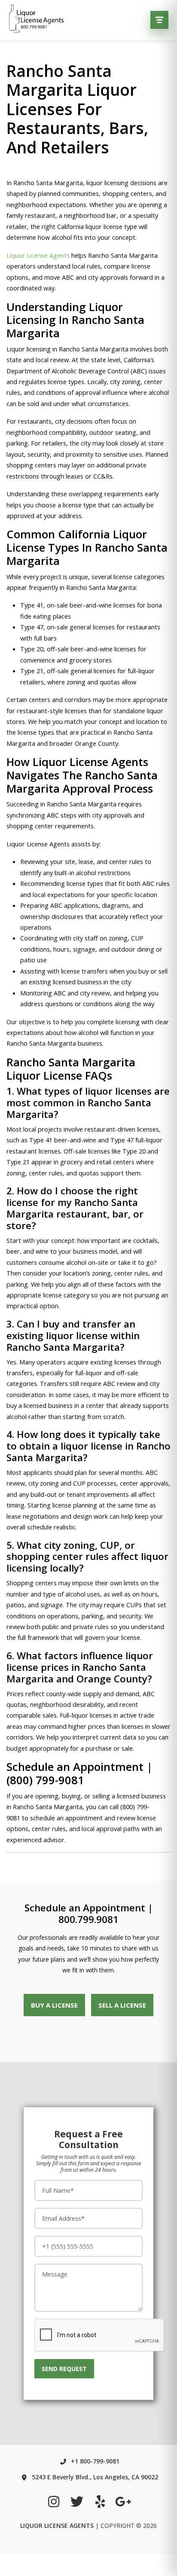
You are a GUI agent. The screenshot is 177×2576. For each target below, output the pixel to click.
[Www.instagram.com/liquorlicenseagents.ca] (54, 2501)
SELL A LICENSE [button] (122, 2005)
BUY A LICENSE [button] (54, 2005)
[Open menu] (159, 20)
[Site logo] (37, 20)
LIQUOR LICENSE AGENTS (57, 2526)
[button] (64, 2369)
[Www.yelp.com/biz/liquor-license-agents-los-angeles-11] (100, 2501)
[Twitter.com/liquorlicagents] (77, 2501)
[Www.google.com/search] (123, 2501)
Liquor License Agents (38, 255)
